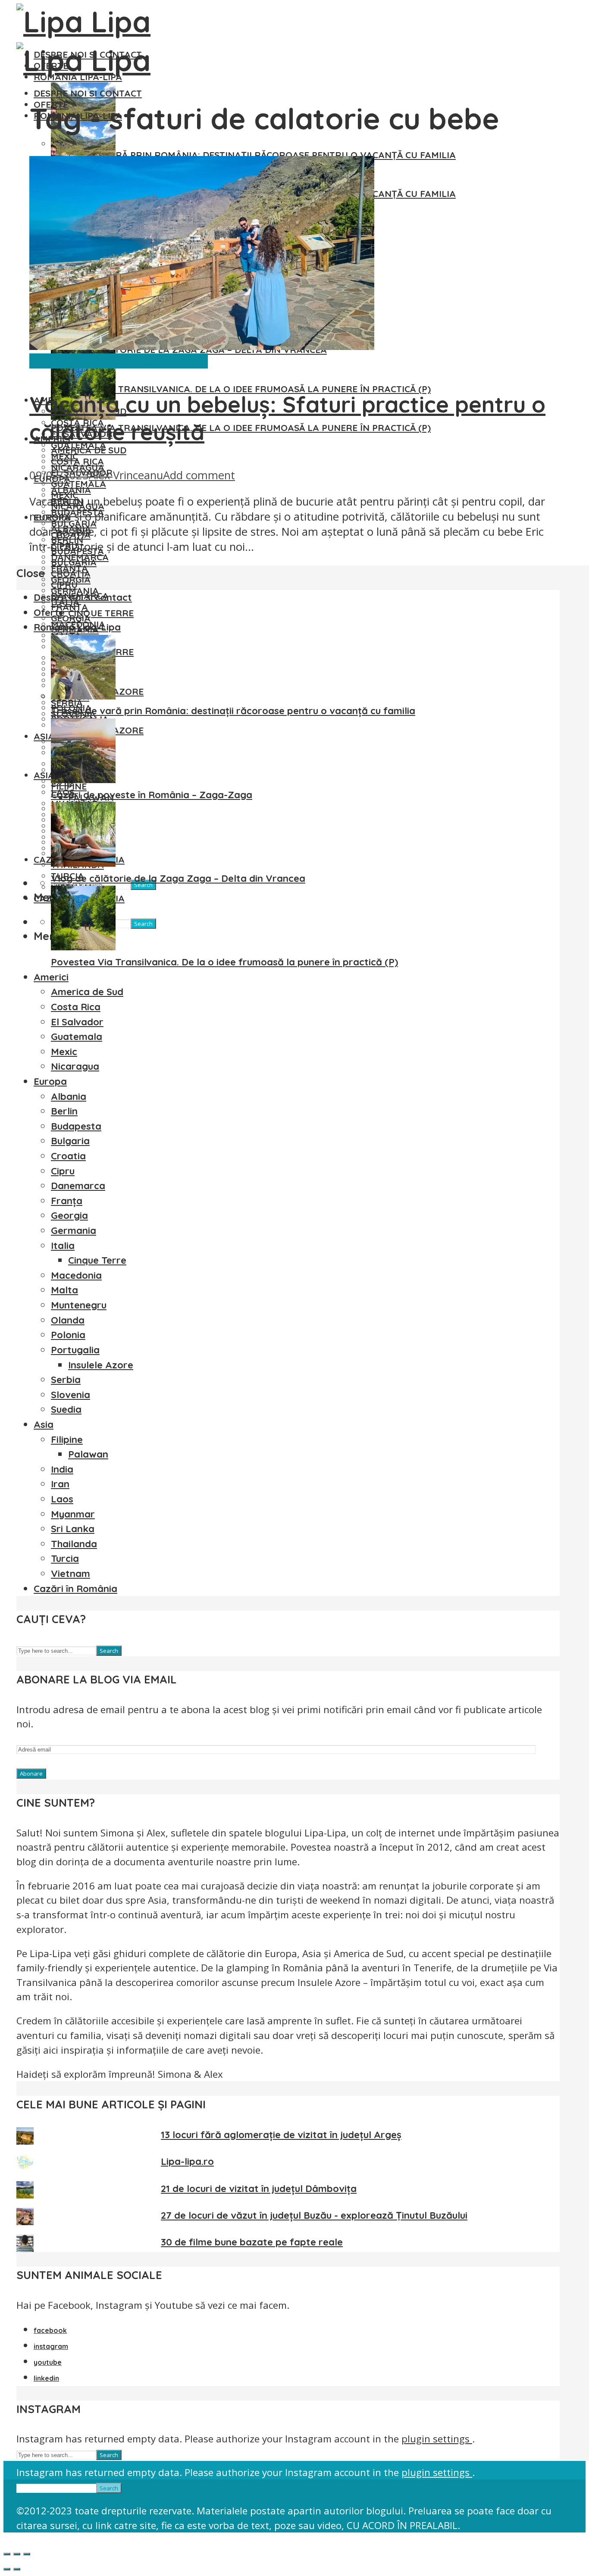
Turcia (65, 1558)
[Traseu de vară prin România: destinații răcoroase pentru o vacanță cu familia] (83, 696)
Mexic (64, 1052)
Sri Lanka (73, 1529)
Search (143, 924)
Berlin (64, 1111)
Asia (44, 775)
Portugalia (75, 1350)
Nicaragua (75, 1066)
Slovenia (70, 1395)
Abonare (31, 1774)
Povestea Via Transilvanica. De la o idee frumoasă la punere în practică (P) (241, 389)
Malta (64, 1290)
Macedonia (76, 1275)
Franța (69, 607)
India (62, 1469)
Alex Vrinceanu (126, 475)
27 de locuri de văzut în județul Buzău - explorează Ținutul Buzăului (314, 2215)
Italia (63, 1246)
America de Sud (89, 450)
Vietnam (70, 1574)
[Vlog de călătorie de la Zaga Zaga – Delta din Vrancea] (83, 863)
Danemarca (78, 1186)
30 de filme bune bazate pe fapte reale (252, 2242)
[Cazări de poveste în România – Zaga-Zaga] (83, 780)
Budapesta (76, 1126)
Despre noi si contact (88, 93)
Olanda (68, 1320)
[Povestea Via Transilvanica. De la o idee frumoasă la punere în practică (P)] (83, 947)
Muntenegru (79, 1305)
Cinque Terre (101, 613)
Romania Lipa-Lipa (77, 627)
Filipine (67, 1439)
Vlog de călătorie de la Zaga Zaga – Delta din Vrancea (178, 878)
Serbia (66, 1380)
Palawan (88, 1454)
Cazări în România (75, 1589)
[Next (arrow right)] (17, 2569)
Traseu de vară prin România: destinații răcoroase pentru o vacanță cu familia (253, 155)
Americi (51, 977)
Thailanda (74, 1544)
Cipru (64, 584)
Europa (50, 1081)
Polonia (68, 1335)
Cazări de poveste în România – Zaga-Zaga (152, 795)
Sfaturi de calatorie (160, 361)
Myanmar (73, 1514)
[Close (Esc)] (7, 2554)
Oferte (49, 612)
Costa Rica (77, 461)
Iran (60, 1484)
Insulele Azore (101, 1365)
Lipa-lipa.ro (187, 2161)
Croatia (71, 573)
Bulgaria (74, 562)
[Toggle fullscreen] (17, 2554)
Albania (69, 1096)
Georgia (71, 618)
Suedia (66, 1409)
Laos (62, 1499)
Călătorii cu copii (71, 361)
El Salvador (77, 1022)
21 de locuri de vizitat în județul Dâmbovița (259, 2189)
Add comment (199, 475)
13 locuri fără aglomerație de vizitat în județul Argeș (281, 2135)
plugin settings (437, 2439)
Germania (74, 1230)
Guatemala (78, 484)
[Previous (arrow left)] (7, 2569)
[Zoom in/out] (27, 2554)
